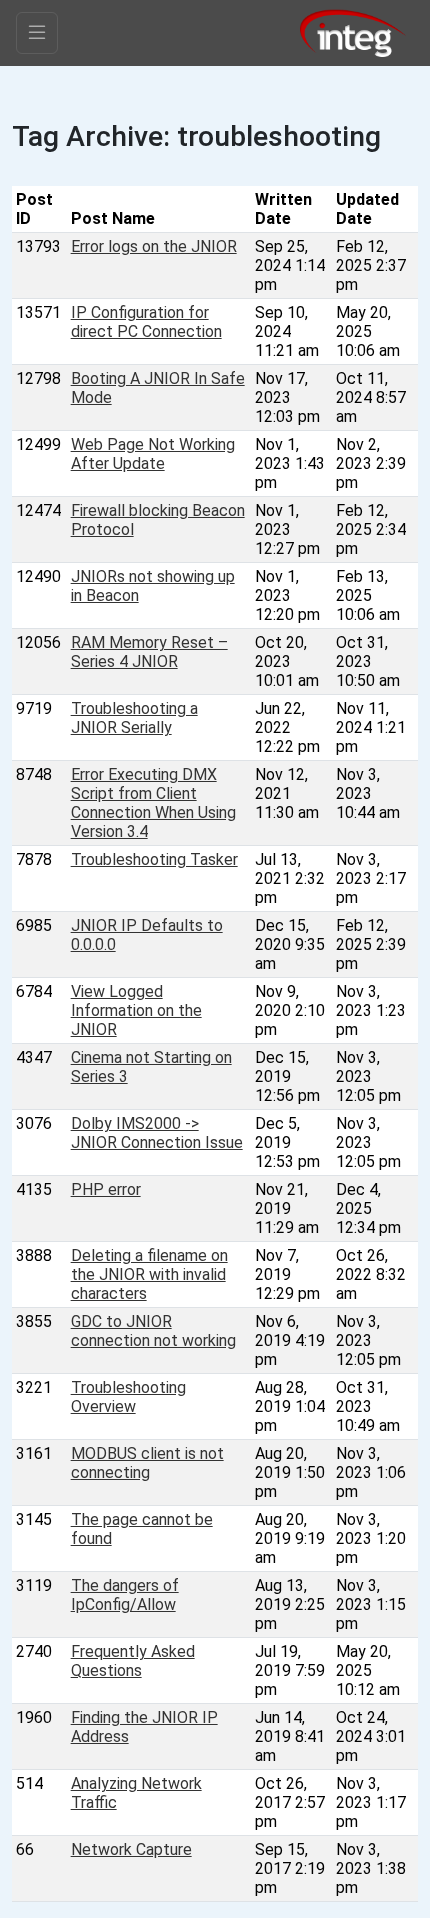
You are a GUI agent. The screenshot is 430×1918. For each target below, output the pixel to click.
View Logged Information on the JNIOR (136, 1010)
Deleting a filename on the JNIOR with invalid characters (149, 1274)
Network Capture (131, 1849)
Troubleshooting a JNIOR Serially (134, 718)
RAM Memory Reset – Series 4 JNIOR (149, 652)
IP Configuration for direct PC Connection (146, 322)
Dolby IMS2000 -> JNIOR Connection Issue (157, 1133)
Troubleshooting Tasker (154, 859)
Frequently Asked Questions (133, 1661)
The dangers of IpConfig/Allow (125, 1595)
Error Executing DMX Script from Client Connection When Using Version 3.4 (153, 803)
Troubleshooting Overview (128, 1397)
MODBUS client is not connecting (147, 1463)
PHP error (106, 1189)
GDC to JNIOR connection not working (153, 1331)
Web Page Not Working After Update (153, 454)
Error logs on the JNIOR (154, 246)
